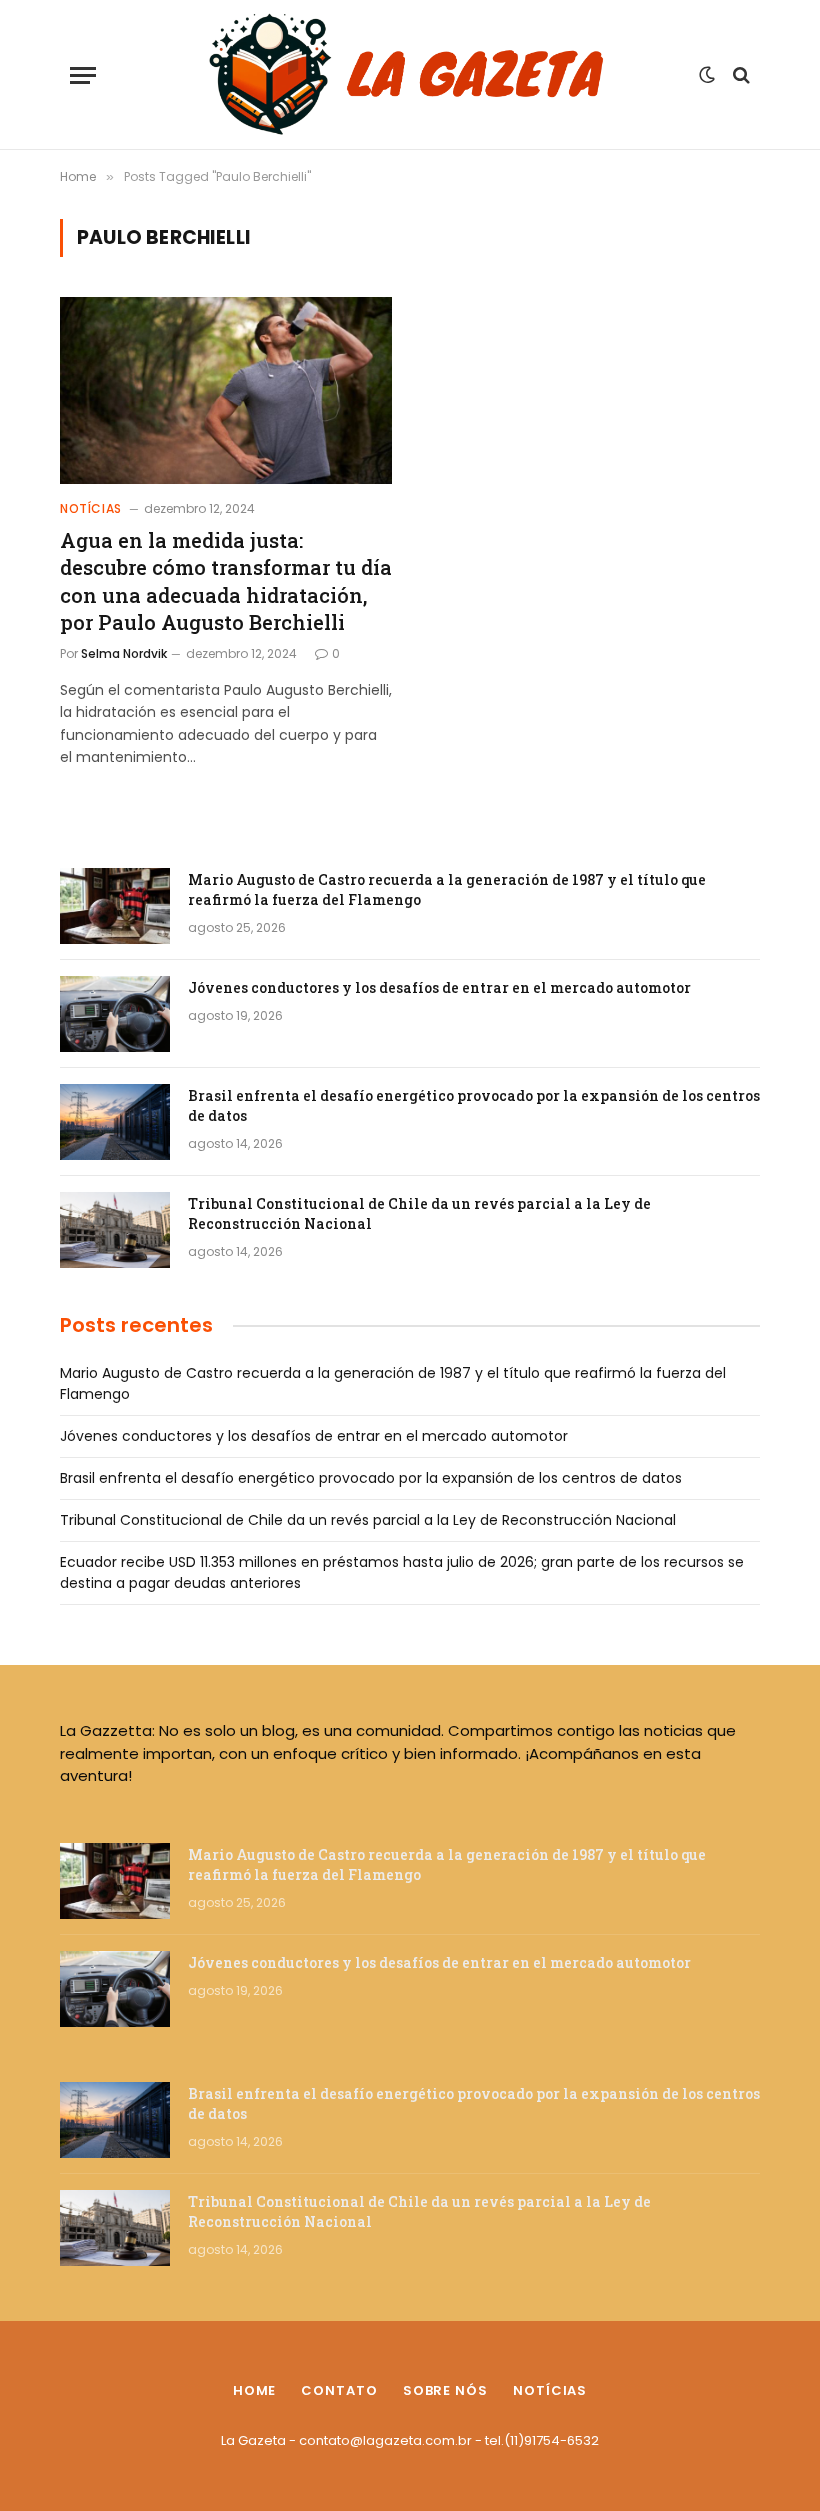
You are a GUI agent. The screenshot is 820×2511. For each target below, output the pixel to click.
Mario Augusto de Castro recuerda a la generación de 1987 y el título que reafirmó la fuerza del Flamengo (447, 889)
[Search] (739, 75)
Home (255, 2390)
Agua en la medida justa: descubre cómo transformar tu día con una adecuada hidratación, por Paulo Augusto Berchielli (226, 581)
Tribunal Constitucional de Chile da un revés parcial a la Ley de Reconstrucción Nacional (419, 1213)
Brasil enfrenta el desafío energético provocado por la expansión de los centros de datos (474, 1105)
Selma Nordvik (124, 653)
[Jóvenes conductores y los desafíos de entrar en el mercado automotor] (115, 1014)
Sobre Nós (445, 2390)
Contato (339, 2390)
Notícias (91, 508)
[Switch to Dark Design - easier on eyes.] (707, 75)
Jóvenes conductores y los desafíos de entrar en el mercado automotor (439, 987)
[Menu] (83, 75)
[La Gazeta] (410, 75)
